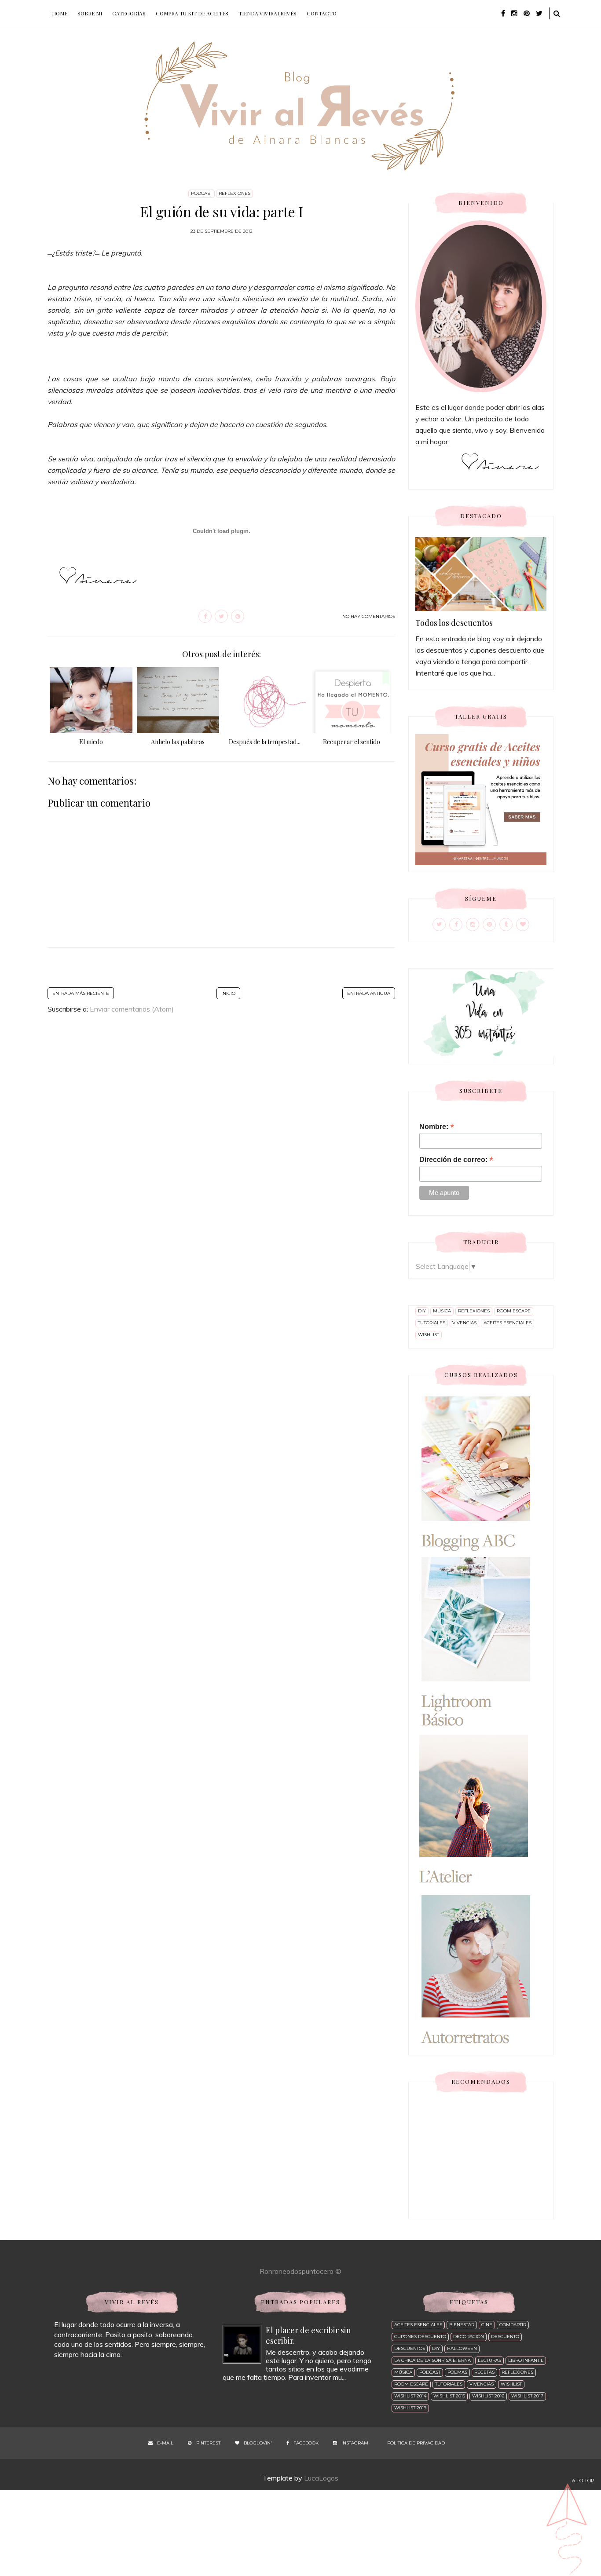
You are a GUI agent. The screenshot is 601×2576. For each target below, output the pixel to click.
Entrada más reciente (81, 993)
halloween (462, 2348)
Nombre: (437, 1127)
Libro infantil (526, 2360)
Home (60, 13)
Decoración (469, 2337)
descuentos (410, 2348)
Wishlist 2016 (488, 2396)
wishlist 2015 (449, 2396)
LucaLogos (321, 2478)
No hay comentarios (369, 616)
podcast (202, 193)
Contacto (322, 13)
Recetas (484, 2372)
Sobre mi (90, 13)
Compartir (513, 2325)
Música (442, 1311)
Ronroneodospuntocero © (300, 2271)
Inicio (228, 993)
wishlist (429, 1335)
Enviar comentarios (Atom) (132, 1009)
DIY (422, 1311)
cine (487, 2325)
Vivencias (464, 1323)
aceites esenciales (508, 1323)
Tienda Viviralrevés (268, 13)
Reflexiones (235, 193)
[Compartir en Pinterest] (238, 616)
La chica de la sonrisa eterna (432, 2360)
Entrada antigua (369, 993)
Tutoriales (432, 1323)
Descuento (505, 2337)
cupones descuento (420, 2337)
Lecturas (489, 2360)
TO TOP (585, 2481)
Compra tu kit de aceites (192, 13)
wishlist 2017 (527, 2396)
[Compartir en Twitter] (221, 616)
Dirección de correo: (456, 1160)
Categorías (129, 13)
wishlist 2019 (410, 2408)
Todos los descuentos (454, 623)
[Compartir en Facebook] (205, 616)
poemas (457, 2372)
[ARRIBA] (568, 2527)
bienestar (462, 2325)
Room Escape (514, 1311)
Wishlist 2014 (410, 2396)
